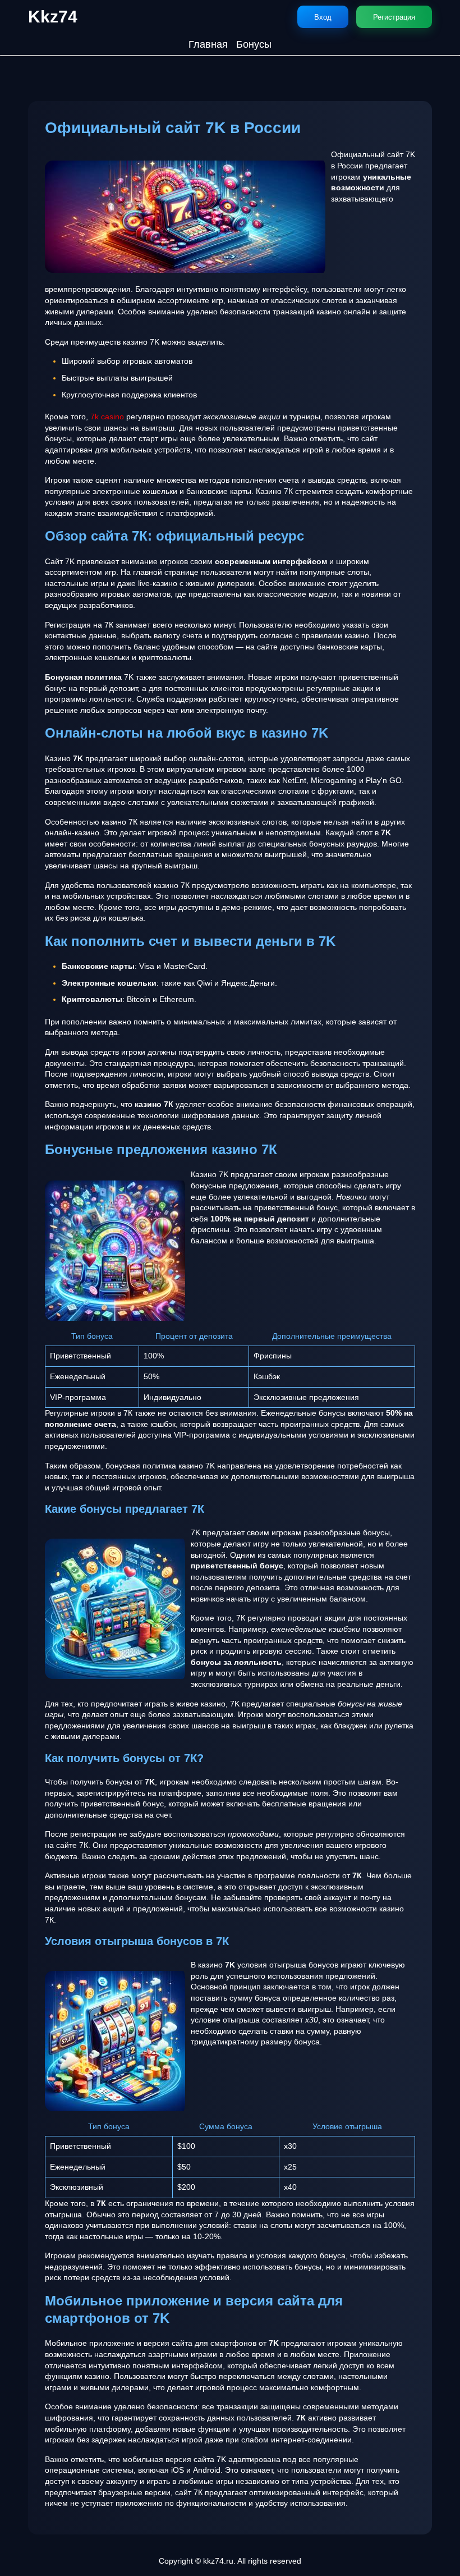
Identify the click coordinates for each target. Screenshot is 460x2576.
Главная (208, 44)
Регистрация (394, 17)
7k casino (107, 417)
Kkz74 (53, 17)
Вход (323, 17)
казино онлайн (343, 312)
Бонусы (254, 44)
